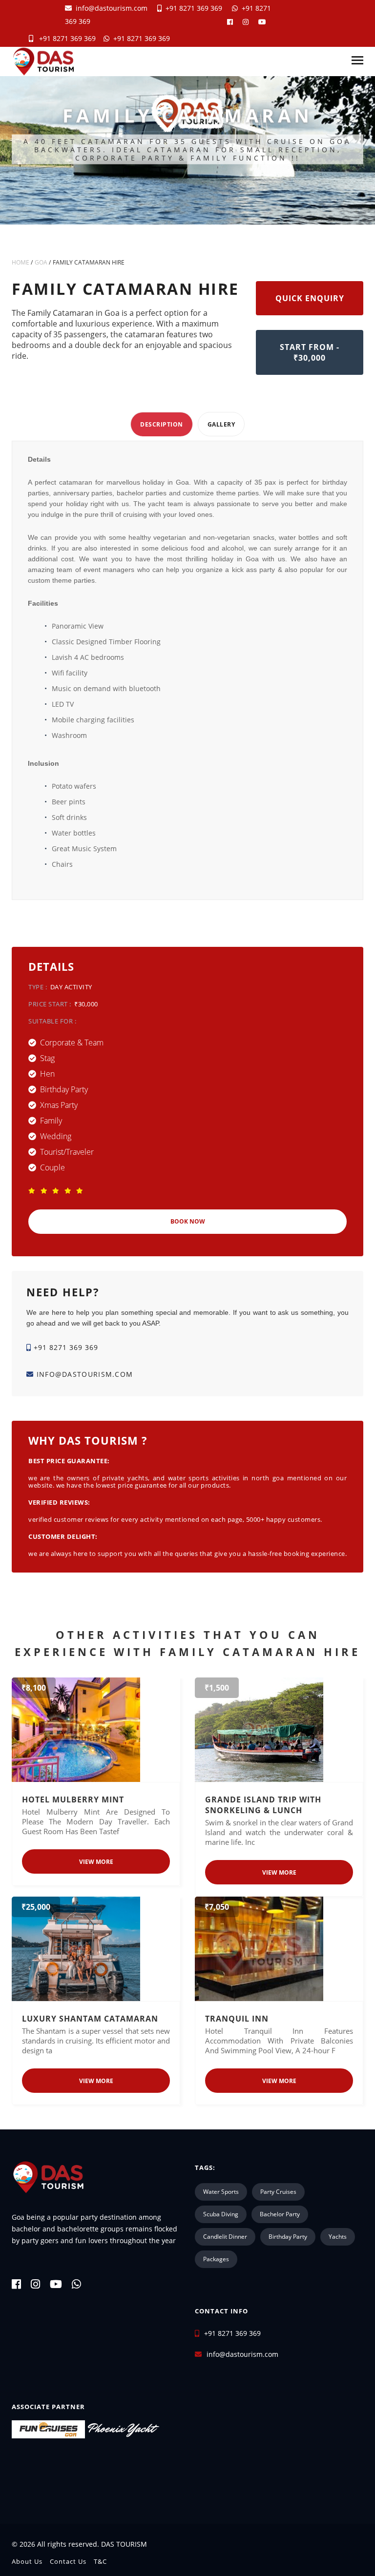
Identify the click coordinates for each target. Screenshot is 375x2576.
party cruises (278, 2192)
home (21, 262)
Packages (216, 2259)
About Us (27, 2561)
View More (96, 1862)
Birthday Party (288, 2237)
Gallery (221, 424)
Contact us (68, 2561)
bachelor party (280, 2214)
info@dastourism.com (112, 8)
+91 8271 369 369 (192, 8)
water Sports (221, 2192)
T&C (100, 2561)
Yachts (338, 2237)
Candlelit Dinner (225, 2237)
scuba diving (221, 2214)
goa (41, 262)
